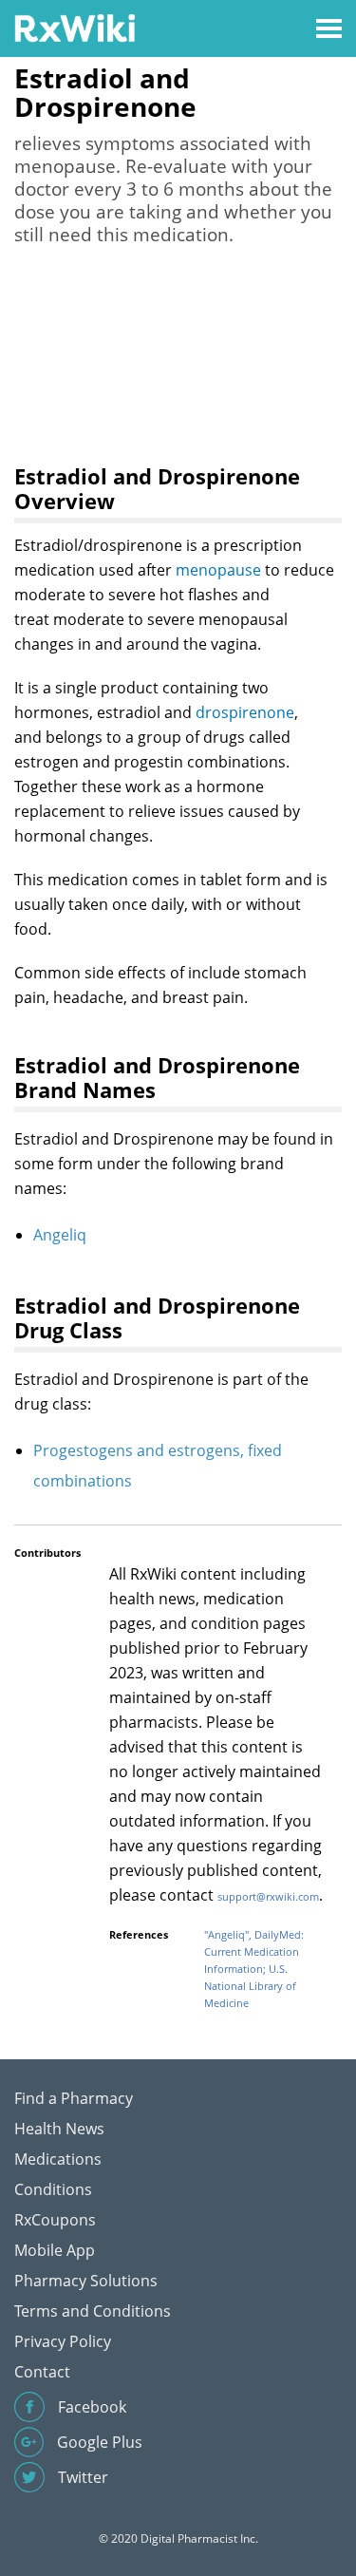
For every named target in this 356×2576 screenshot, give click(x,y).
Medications (58, 2159)
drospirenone (245, 712)
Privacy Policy (63, 2341)
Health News (59, 2129)
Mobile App (55, 2250)
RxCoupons (55, 2220)
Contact (42, 2372)
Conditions (53, 2189)
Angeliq (60, 1235)
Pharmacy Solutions (86, 2281)
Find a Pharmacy (74, 2098)
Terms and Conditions (93, 2311)
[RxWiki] (75, 27)
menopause (218, 570)
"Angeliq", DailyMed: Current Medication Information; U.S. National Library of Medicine (254, 1969)
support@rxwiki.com (268, 1896)
